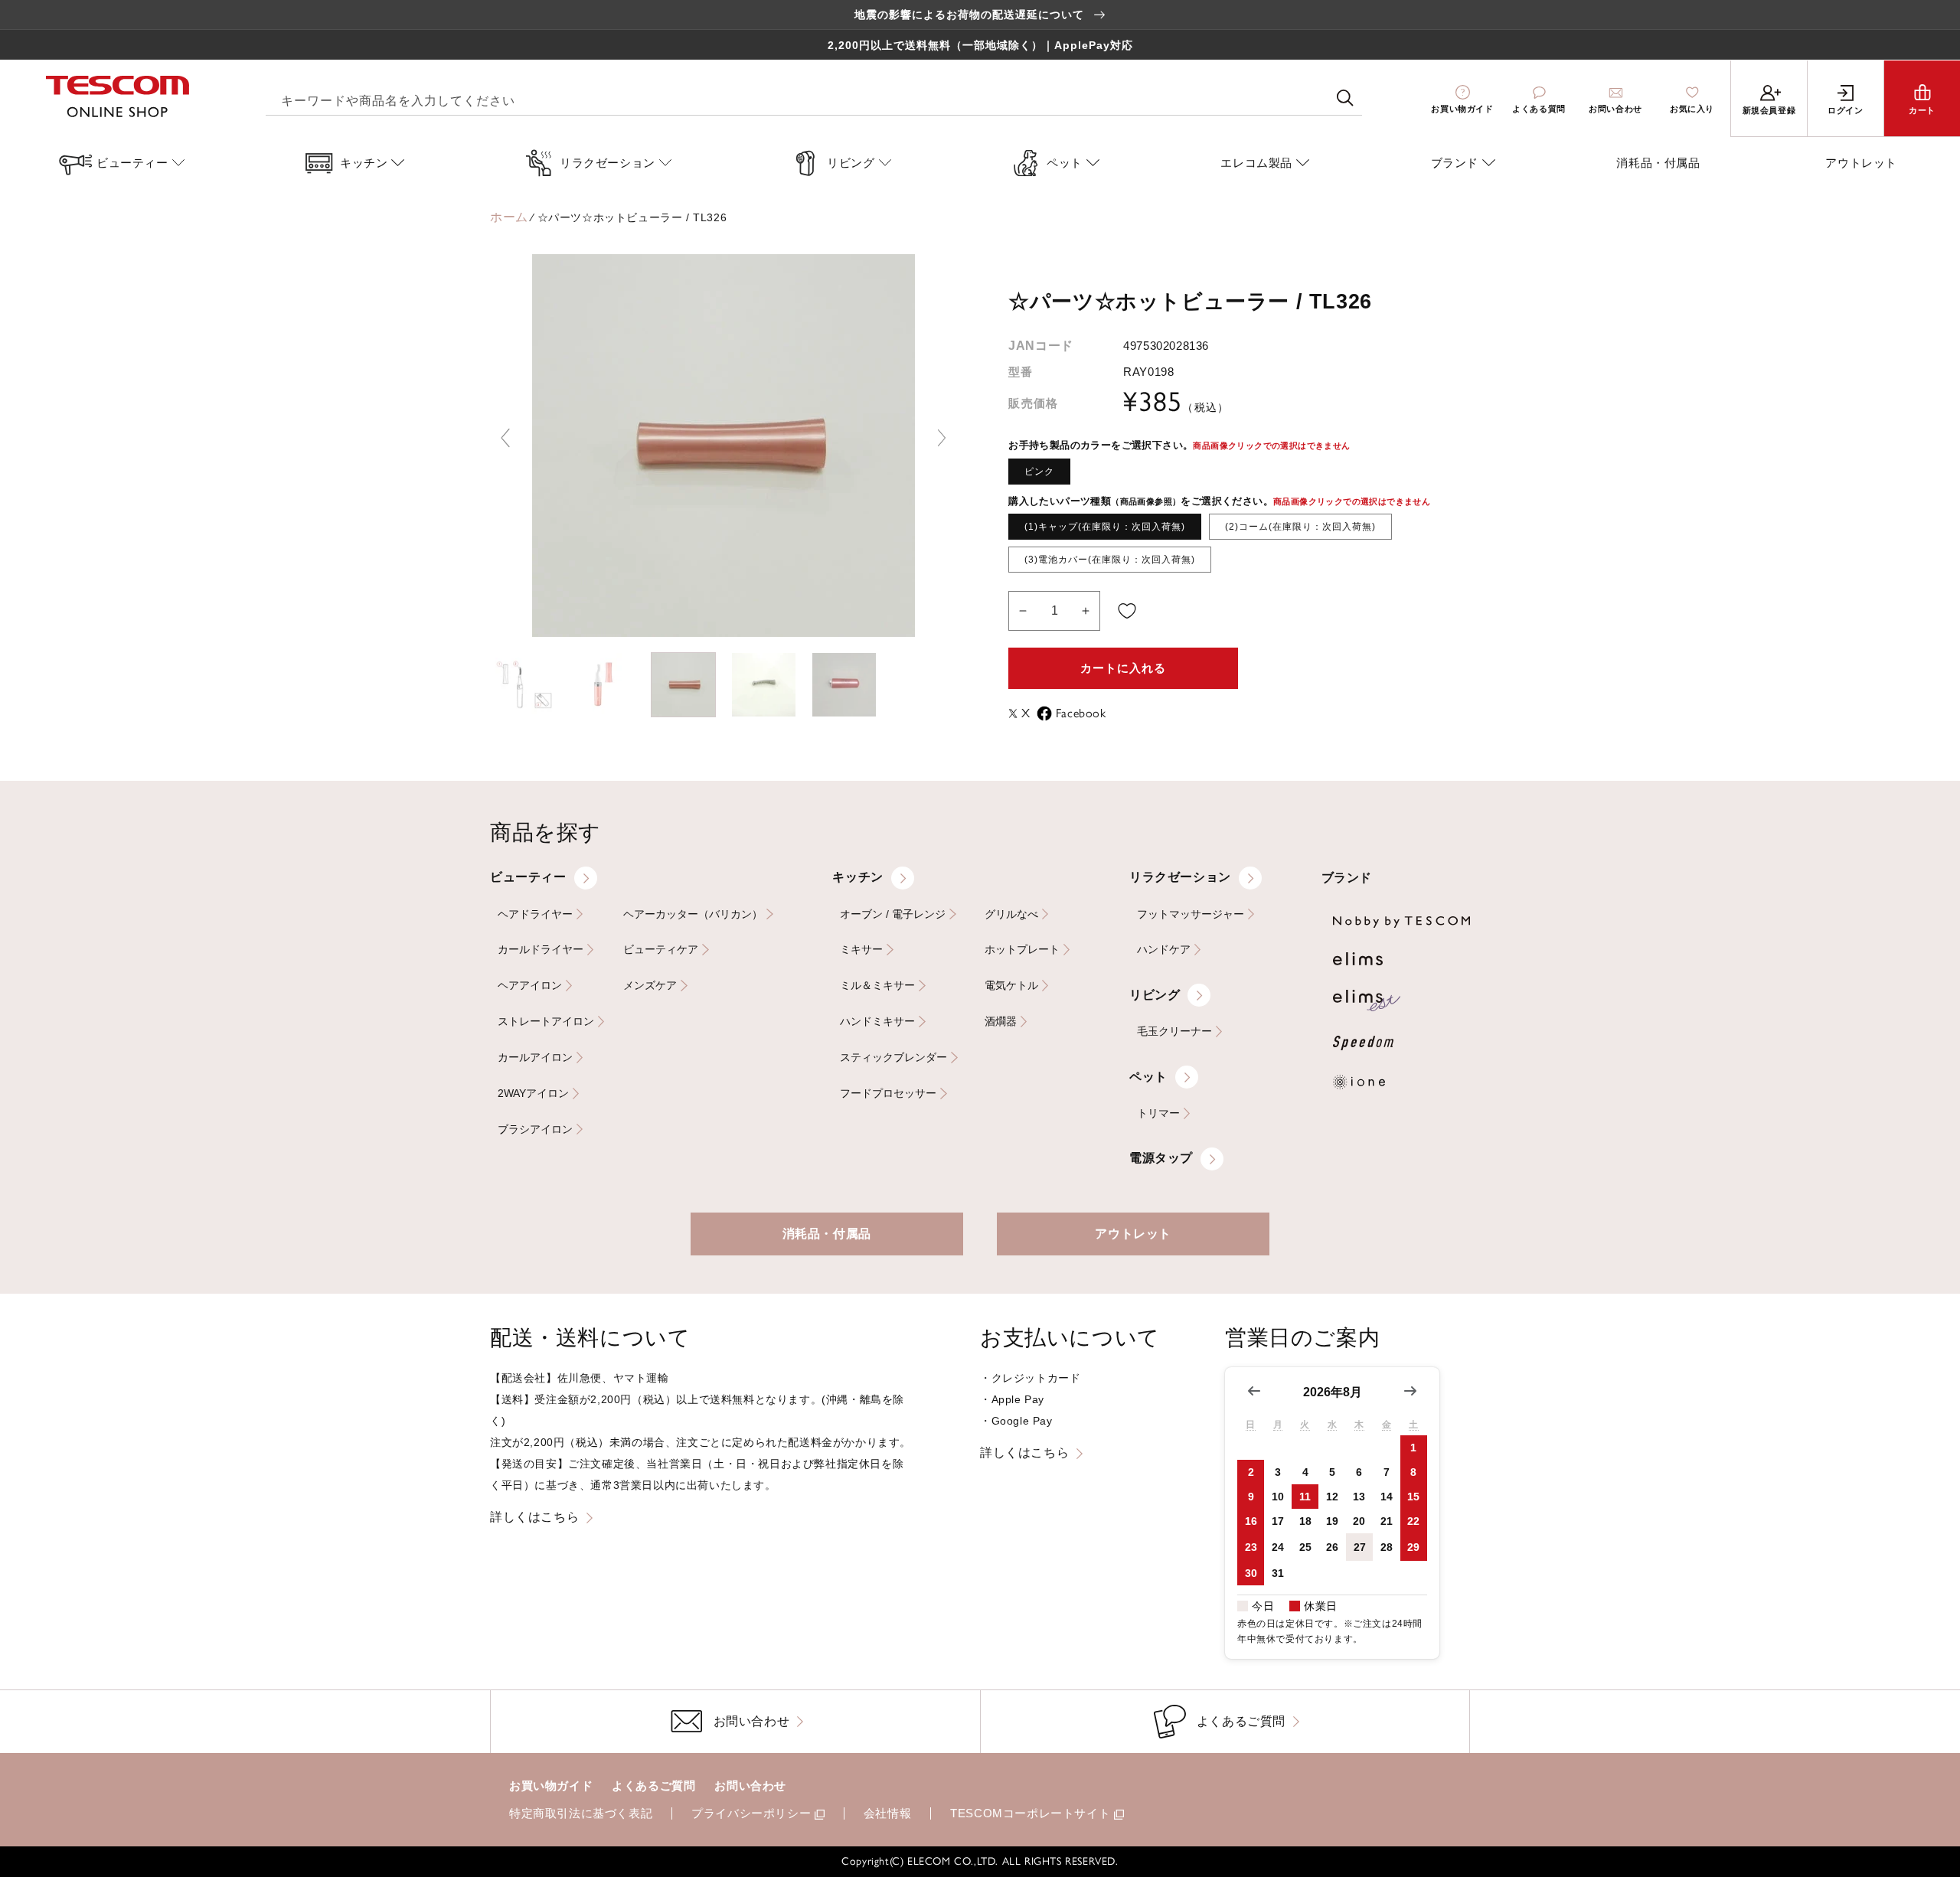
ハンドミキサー (877, 1022)
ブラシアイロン (535, 1129)
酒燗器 (1001, 1022)
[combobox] (814, 98)
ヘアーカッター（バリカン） (693, 914)
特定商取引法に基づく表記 (581, 1813)
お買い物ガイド (551, 1786)
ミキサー (861, 950)
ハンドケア (1164, 950)
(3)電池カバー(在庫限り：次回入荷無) (1110, 560)
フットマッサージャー (1191, 914)
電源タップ (1161, 1158)
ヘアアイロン (530, 986)
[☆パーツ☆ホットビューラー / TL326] (523, 685)
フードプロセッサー (888, 1094)
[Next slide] (942, 438)
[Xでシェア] (1015, 713)
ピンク (1039, 472)
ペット (1148, 1077)
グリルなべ (1011, 914)
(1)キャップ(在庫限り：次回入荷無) (1105, 527)
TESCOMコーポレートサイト (1030, 1813)
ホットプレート (1022, 950)
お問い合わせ (750, 1786)
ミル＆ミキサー (877, 986)
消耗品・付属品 (827, 1234)
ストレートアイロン (546, 1022)
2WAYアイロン (533, 1094)
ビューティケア (661, 950)
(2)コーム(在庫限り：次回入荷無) (1300, 527)
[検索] (1345, 98)
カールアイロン (535, 1058)
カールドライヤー (541, 950)
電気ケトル (1011, 986)
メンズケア (650, 986)
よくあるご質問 (653, 1786)
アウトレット (1133, 1234)
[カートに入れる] (1127, 611)
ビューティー (528, 877)
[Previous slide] (505, 438)
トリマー (1158, 1113)
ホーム (509, 217)
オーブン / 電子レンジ (893, 914)
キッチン (857, 877)
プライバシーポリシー (751, 1813)
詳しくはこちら (534, 1517)
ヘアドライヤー (535, 914)
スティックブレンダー (893, 1058)
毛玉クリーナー (1174, 1032)
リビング (1155, 995)
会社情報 (887, 1813)
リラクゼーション (1180, 877)
